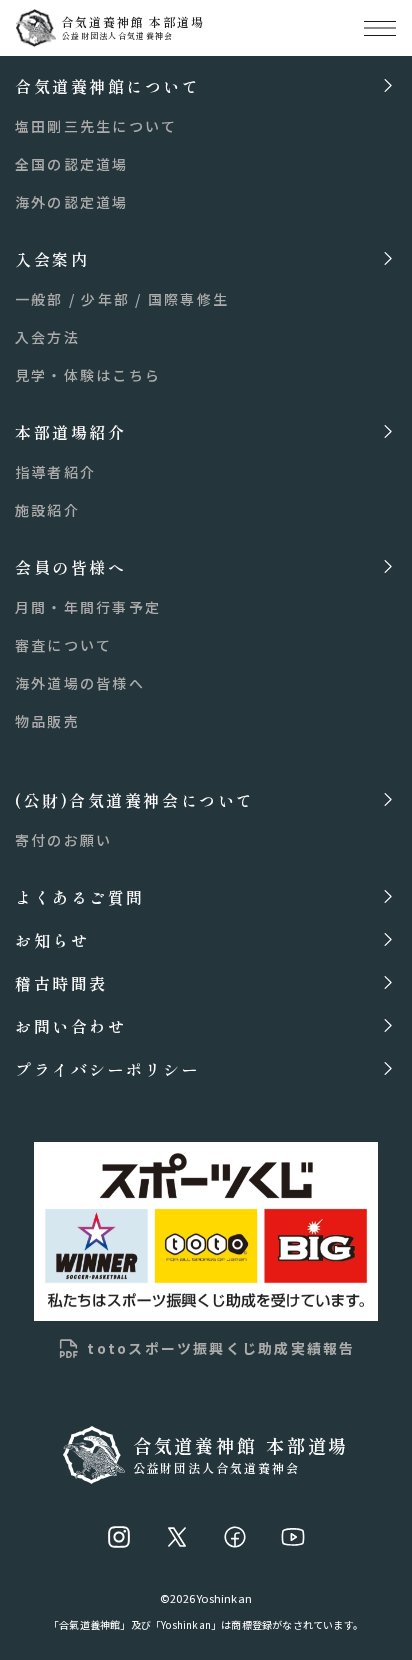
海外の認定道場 (72, 202)
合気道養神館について (108, 85)
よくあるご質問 (80, 896)
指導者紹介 (55, 472)
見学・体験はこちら (88, 375)
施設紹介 (47, 510)
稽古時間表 (61, 982)
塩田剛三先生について (96, 126)
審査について (63, 645)
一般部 (39, 299)
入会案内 (52, 258)
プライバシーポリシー (108, 1068)
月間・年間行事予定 (88, 607)
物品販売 (47, 721)
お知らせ (52, 939)
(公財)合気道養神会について (135, 799)
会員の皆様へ (70, 566)
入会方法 (47, 337)
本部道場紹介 (70, 431)
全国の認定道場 (72, 164)
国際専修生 (188, 299)
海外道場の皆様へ (80, 683)
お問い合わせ (70, 1025)
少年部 (105, 299)
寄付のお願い (63, 840)
